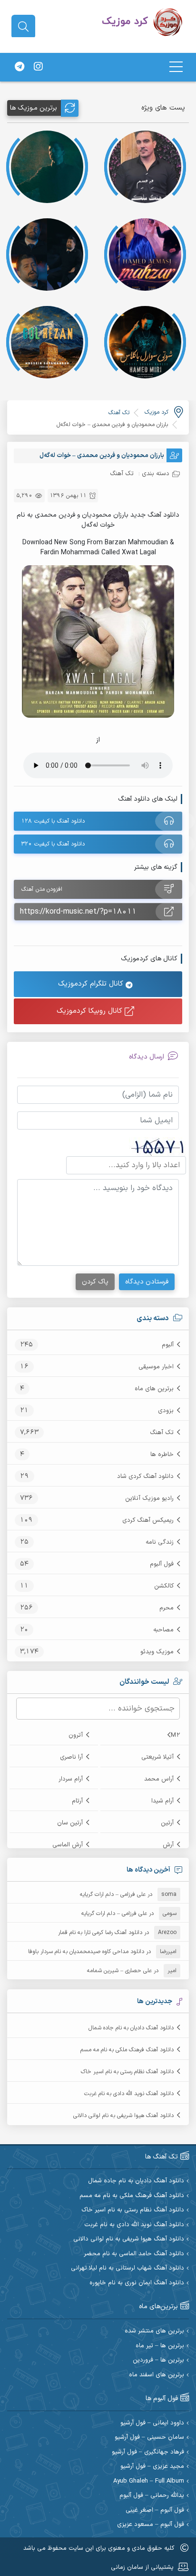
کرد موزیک (157, 412)
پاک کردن (95, 1282)
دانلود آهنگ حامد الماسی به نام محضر (134, 2254)
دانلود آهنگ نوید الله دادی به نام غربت (129, 2094)
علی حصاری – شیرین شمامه (119, 1971)
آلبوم (168, 1345)
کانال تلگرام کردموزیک (92, 984)
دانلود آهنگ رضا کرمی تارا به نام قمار (100, 1933)
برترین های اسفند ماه (157, 2375)
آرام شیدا (162, 1801)
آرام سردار (71, 1779)
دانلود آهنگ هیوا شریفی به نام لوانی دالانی (123, 2116)
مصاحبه (163, 1630)
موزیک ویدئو (157, 1652)
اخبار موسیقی (156, 1367)
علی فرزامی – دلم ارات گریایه (113, 1894)
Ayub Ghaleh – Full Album (149, 2481)
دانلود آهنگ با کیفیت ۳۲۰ (53, 844)
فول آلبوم (162, 1564)
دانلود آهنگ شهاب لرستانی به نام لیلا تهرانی (127, 2268)
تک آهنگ (162, 1433)
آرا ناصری (71, 1757)
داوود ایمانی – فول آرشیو (152, 2423)
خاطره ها (162, 1455)
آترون (76, 1735)
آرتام (77, 1801)
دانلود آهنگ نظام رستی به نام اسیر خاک (127, 2072)
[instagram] (38, 67)
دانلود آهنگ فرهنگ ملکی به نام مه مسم (127, 2050)
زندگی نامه (160, 1542)
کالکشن (164, 1586)
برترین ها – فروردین (158, 2360)
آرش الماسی (68, 1845)
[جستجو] (23, 27)
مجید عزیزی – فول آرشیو (152, 2467)
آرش (168, 1845)
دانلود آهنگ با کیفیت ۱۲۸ (53, 821)
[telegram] (20, 67)
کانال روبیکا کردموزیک (91, 1011)
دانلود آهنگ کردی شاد (145, 1476)
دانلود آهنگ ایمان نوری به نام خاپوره (137, 2283)
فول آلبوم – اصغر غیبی (155, 2510)
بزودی (166, 1411)
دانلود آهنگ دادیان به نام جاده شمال (131, 2028)
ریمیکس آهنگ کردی (148, 1520)
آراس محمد (159, 1779)
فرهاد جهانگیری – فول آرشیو (148, 2452)
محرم (167, 1608)
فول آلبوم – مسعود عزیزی (151, 2525)
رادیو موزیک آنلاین (149, 1498)
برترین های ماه (154, 1389)
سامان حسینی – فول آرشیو (149, 2438)
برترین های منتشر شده (154, 2331)
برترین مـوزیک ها (34, 108)
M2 (176, 1735)
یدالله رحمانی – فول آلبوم (152, 2496)
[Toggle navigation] (176, 67)
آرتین (167, 1823)
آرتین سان (70, 1823)
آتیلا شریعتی (157, 1757)
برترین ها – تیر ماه (160, 2346)
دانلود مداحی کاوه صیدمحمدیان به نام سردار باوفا (86, 1952)
